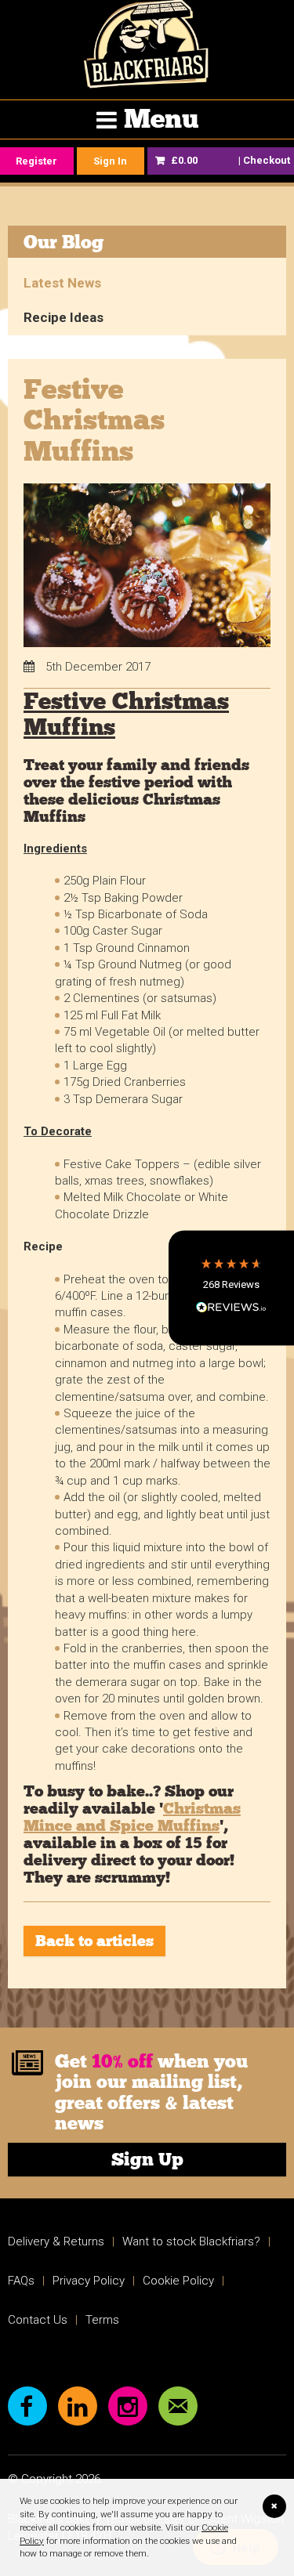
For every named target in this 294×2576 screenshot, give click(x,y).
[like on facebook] (27, 2406)
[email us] (178, 2406)
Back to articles (94, 1941)
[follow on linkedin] (78, 2406)
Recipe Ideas (64, 317)
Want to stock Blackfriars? (191, 2241)
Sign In (110, 161)
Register (36, 161)
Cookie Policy (178, 2281)
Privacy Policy (89, 2281)
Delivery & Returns (56, 2241)
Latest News (62, 283)
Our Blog (64, 242)
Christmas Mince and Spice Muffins (132, 1817)
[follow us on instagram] (128, 2406)
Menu (161, 119)
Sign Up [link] (147, 2159)
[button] (231, 1288)
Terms (102, 2320)
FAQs (21, 2281)
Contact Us (38, 2320)
